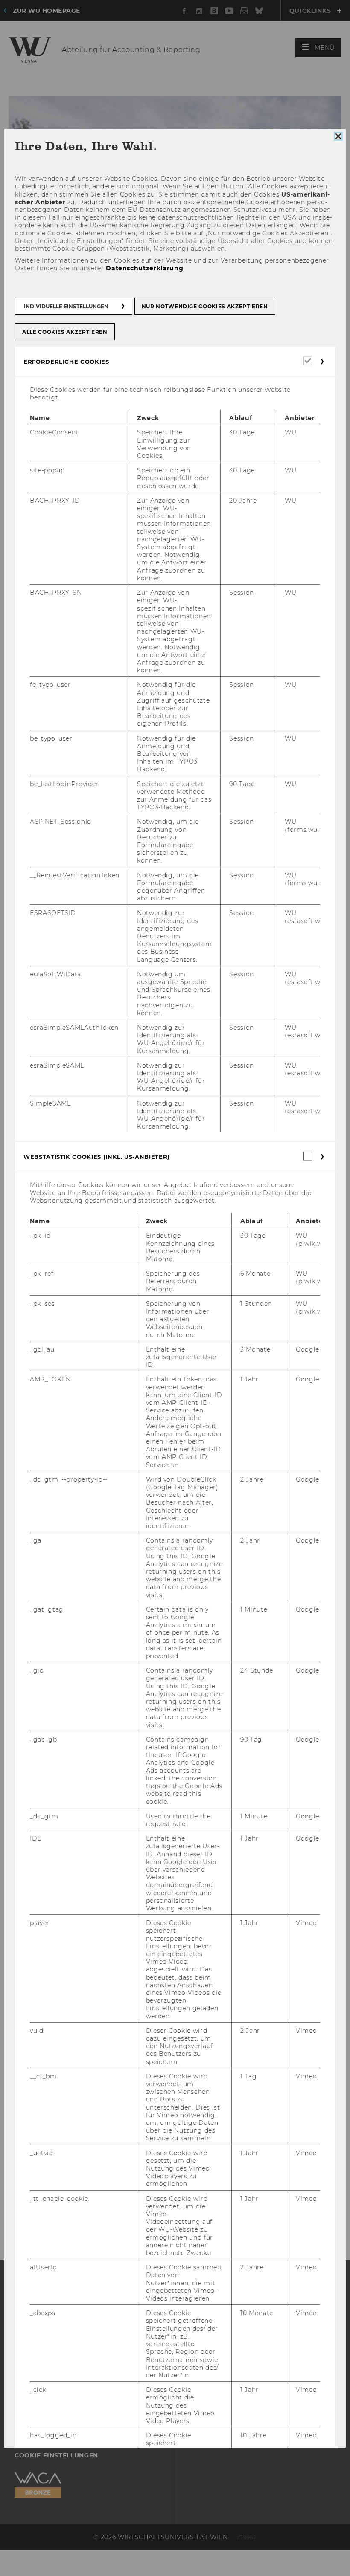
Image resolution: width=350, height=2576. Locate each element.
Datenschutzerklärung (144, 269)
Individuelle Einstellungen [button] (66, 306)
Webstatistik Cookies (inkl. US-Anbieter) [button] (97, 1157)
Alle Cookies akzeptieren (65, 332)
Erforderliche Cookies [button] (66, 362)
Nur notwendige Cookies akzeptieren (205, 306)
